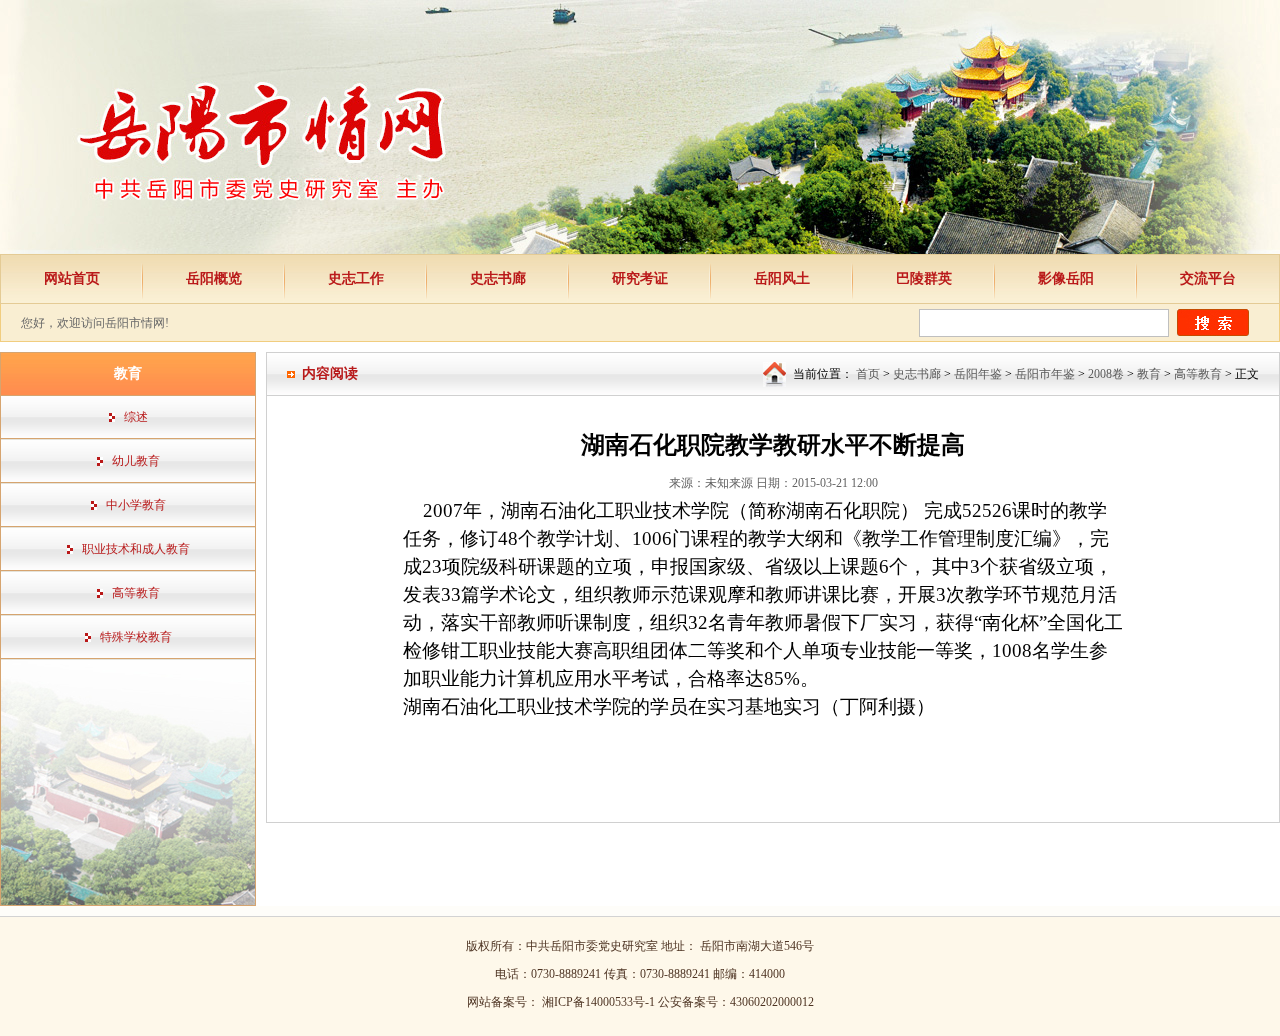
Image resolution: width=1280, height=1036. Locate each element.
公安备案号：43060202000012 (736, 1002)
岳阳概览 (214, 278)
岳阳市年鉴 (1045, 374)
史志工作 (356, 278)
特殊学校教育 (136, 637)
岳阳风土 (782, 278)
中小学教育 (136, 505)
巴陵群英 (924, 278)
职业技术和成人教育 (136, 549)
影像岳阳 (1066, 278)
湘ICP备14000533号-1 (600, 1002)
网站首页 (72, 278)
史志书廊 (498, 278)
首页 (868, 374)
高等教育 (136, 593)
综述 (136, 417)
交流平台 (1208, 278)
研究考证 (640, 278)
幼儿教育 (136, 461)
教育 (1149, 374)
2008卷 (1106, 374)
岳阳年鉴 (978, 374)
